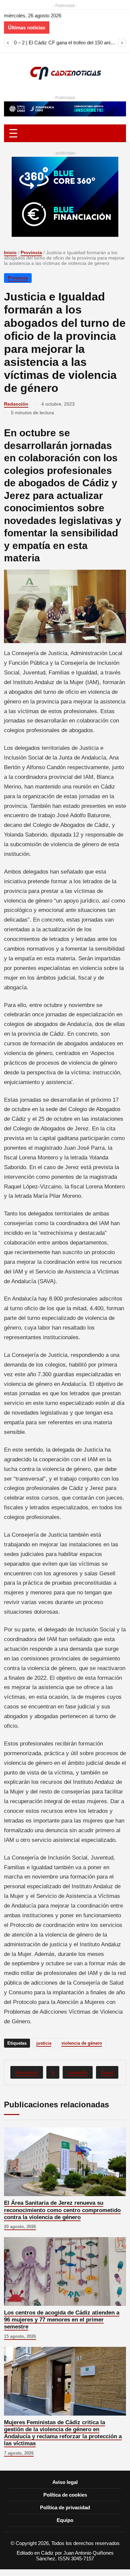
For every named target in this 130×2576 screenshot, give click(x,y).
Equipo (65, 2520)
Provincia (31, 252)
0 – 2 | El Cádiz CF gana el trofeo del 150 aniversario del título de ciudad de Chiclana (65, 43)
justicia (44, 2043)
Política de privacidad (65, 2507)
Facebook (27, 2072)
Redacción (16, 404)
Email (107, 2072)
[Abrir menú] (65, 133)
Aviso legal (65, 2482)
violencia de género (82, 2043)
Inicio (10, 252)
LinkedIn (78, 2072)
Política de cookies (65, 2495)
